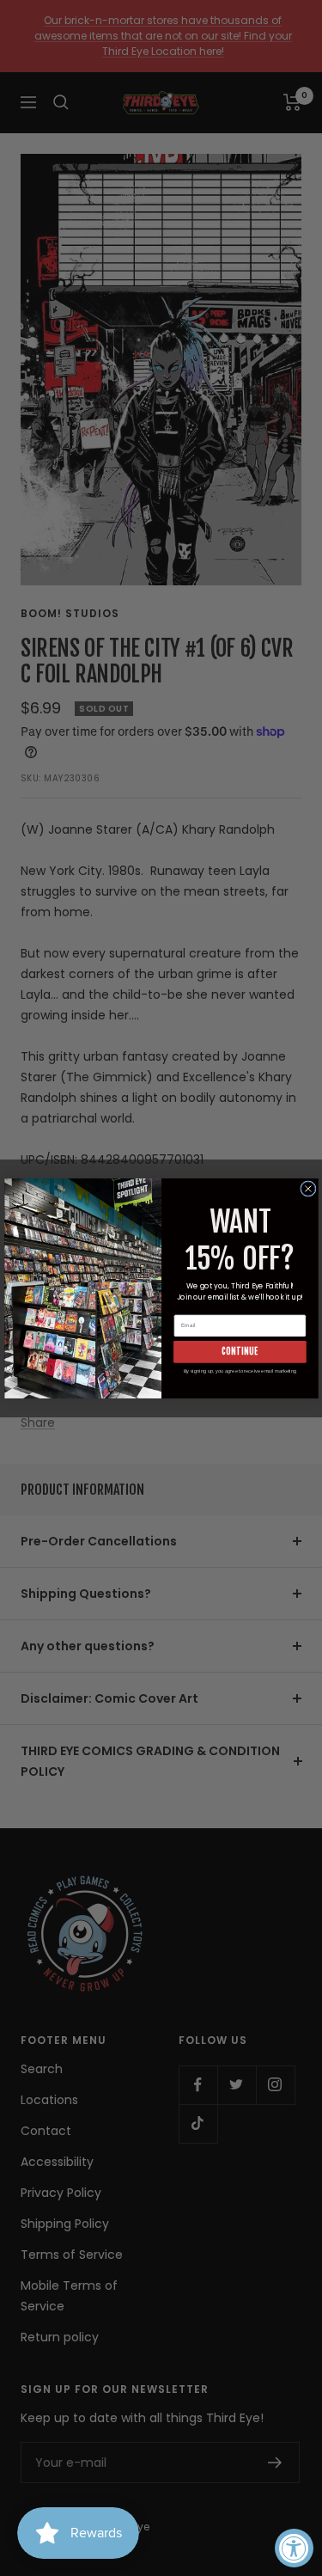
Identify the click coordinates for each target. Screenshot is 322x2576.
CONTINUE (240, 1351)
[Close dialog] (307, 1188)
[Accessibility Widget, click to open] (294, 2548)
